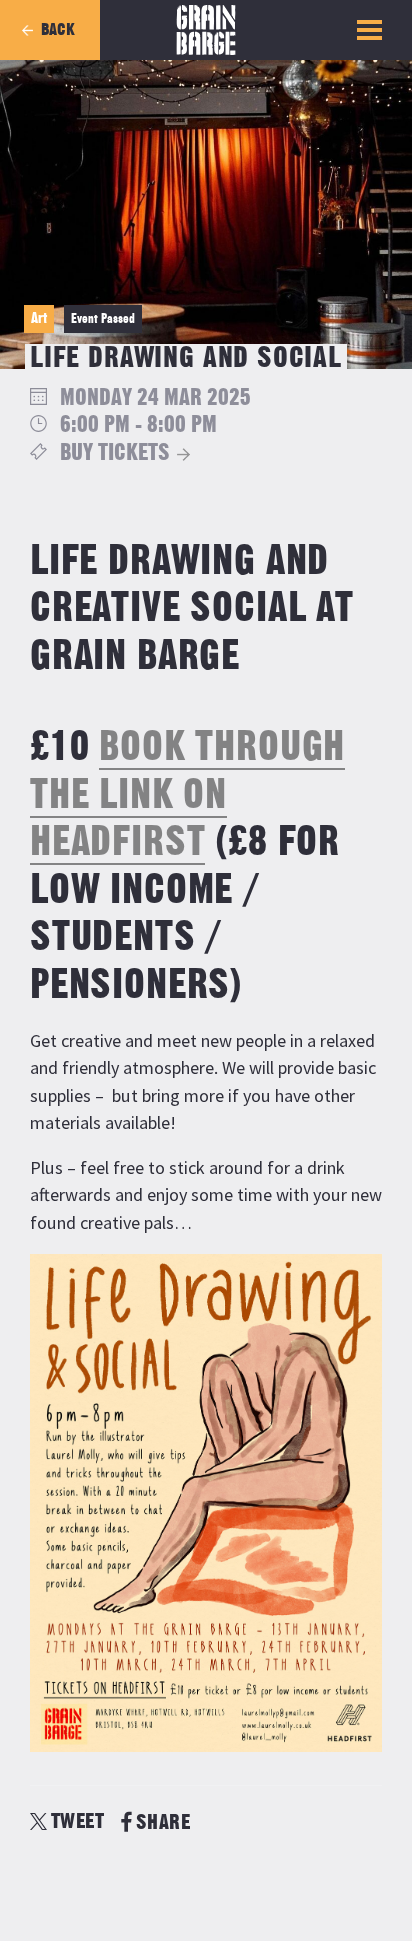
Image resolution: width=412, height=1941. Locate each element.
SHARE (163, 1822)
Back (58, 30)
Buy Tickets (115, 453)
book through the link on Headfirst (187, 795)
